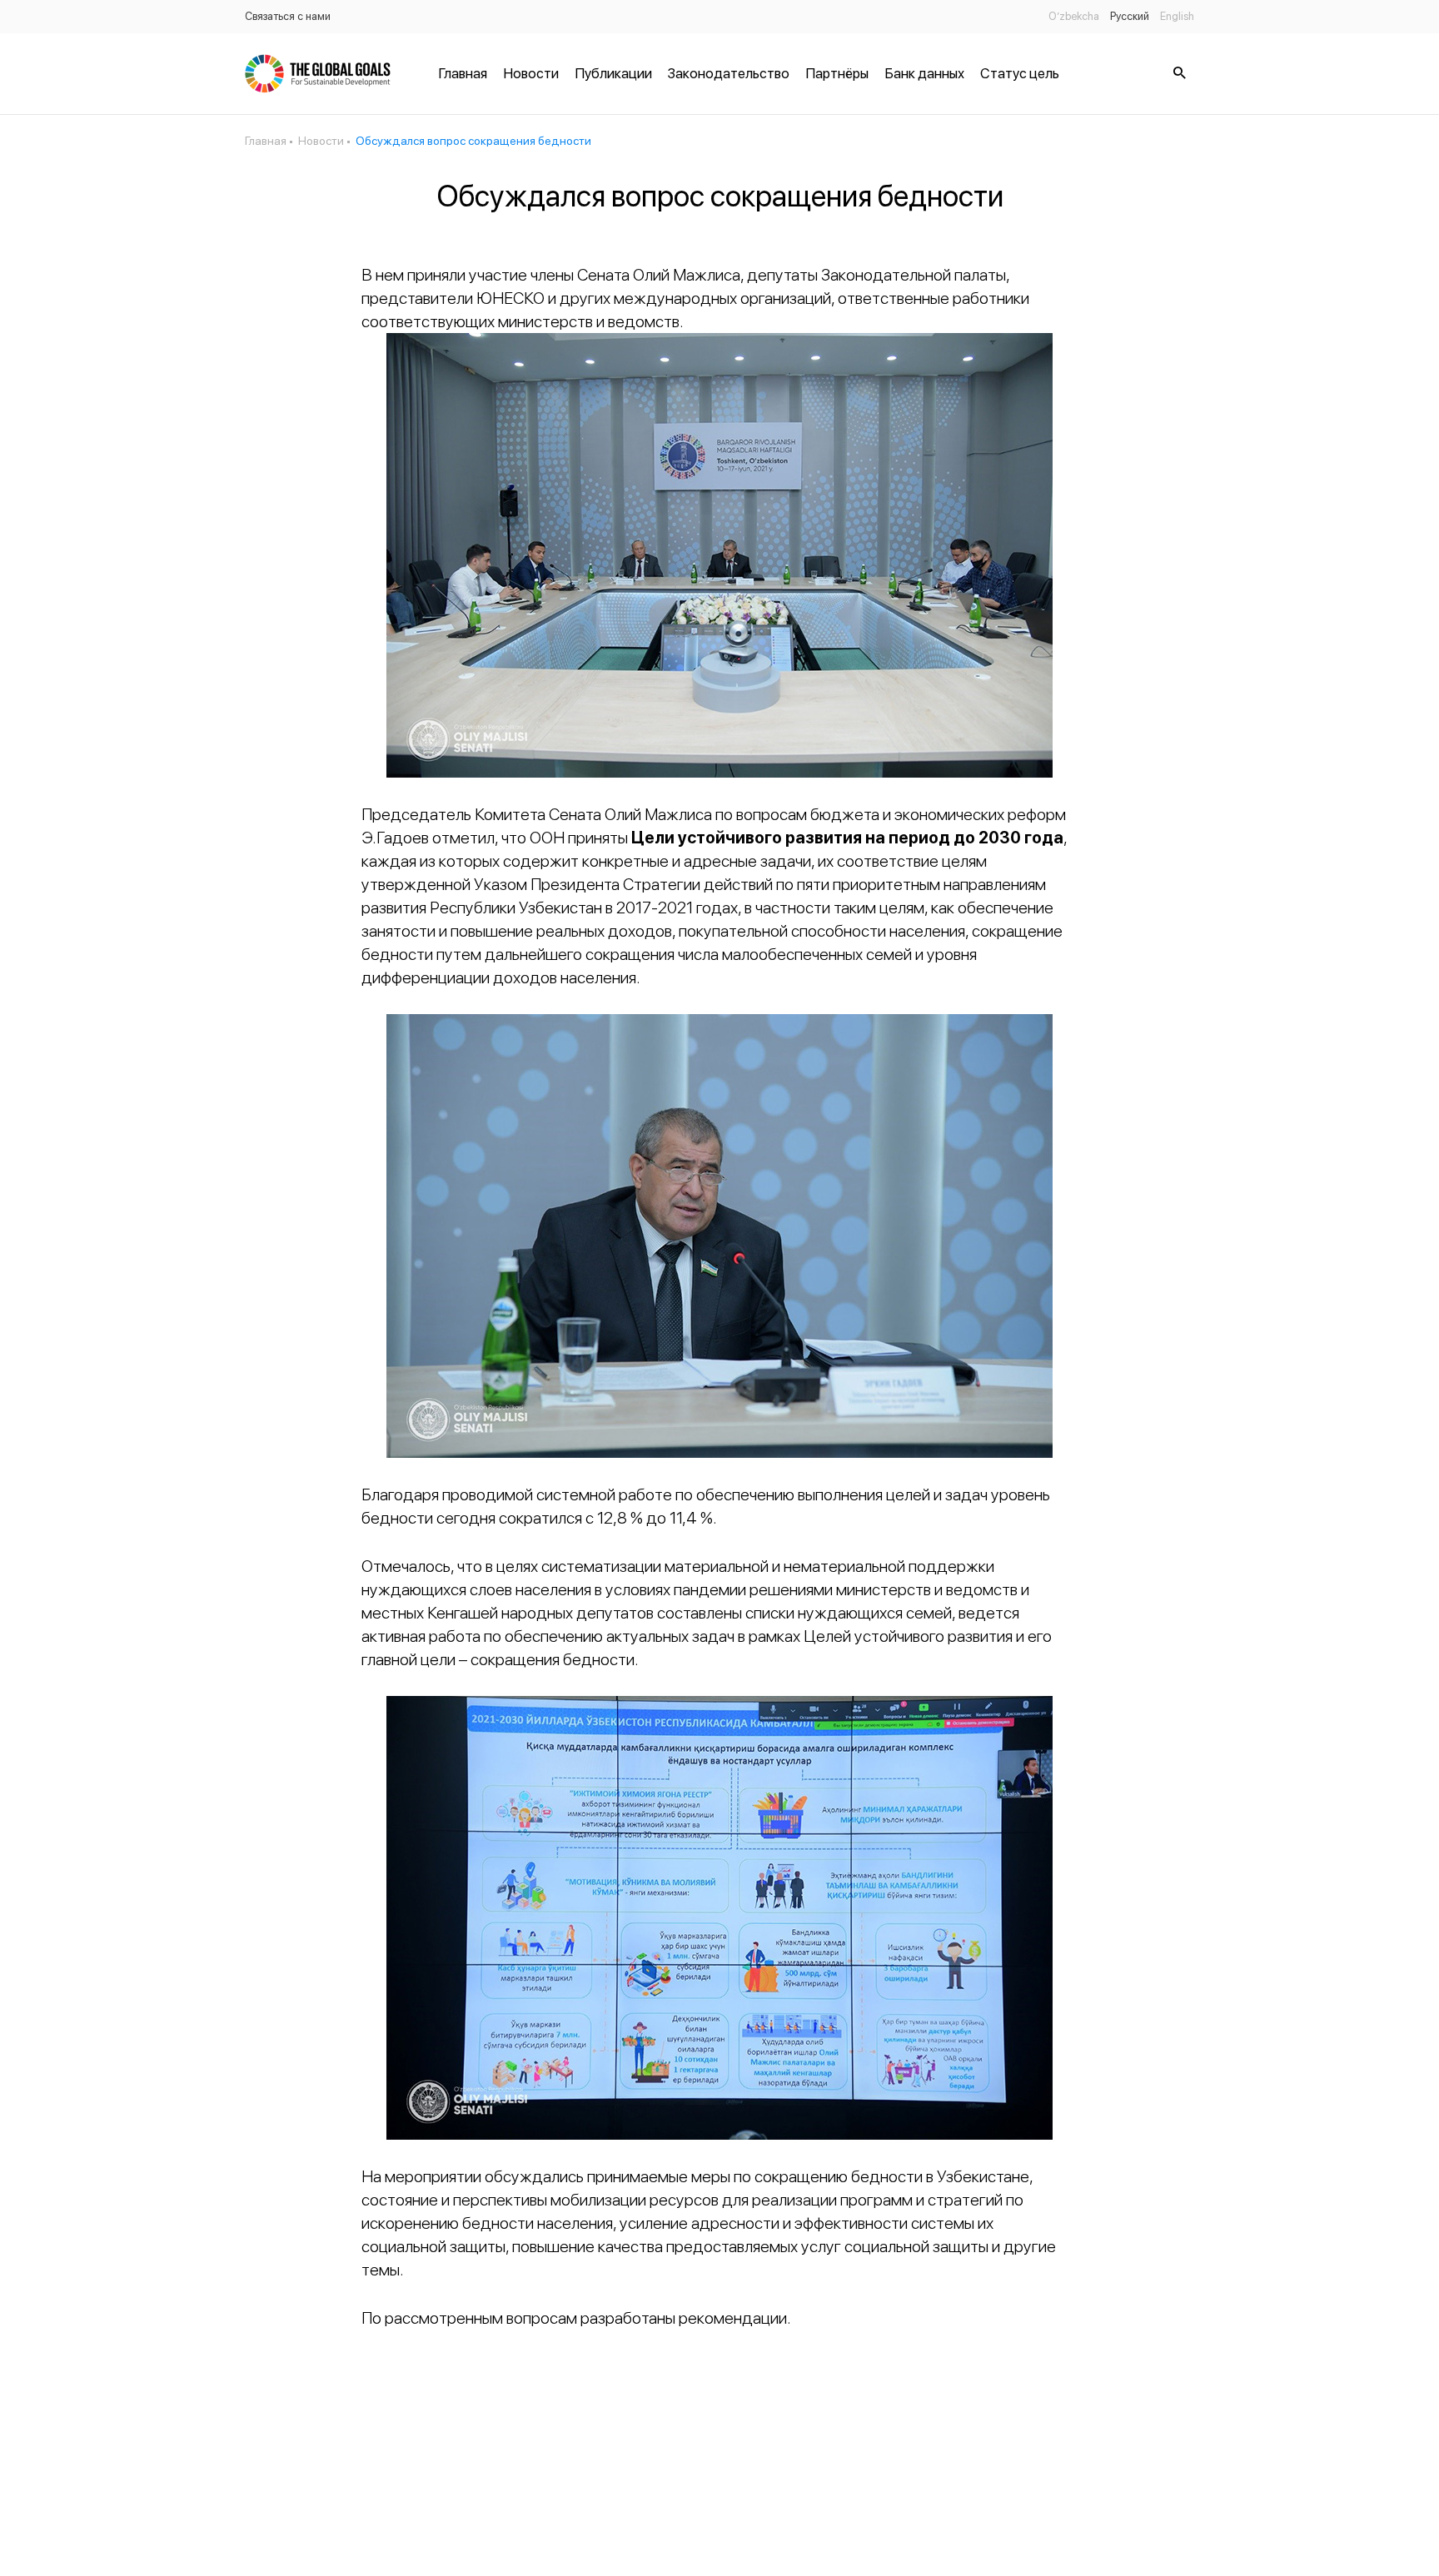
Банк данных (924, 73)
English (1177, 16)
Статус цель (1020, 73)
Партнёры (837, 73)
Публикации (613, 73)
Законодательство (729, 73)
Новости (531, 73)
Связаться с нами (288, 16)
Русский (1130, 16)
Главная (463, 73)
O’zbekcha (1074, 16)
